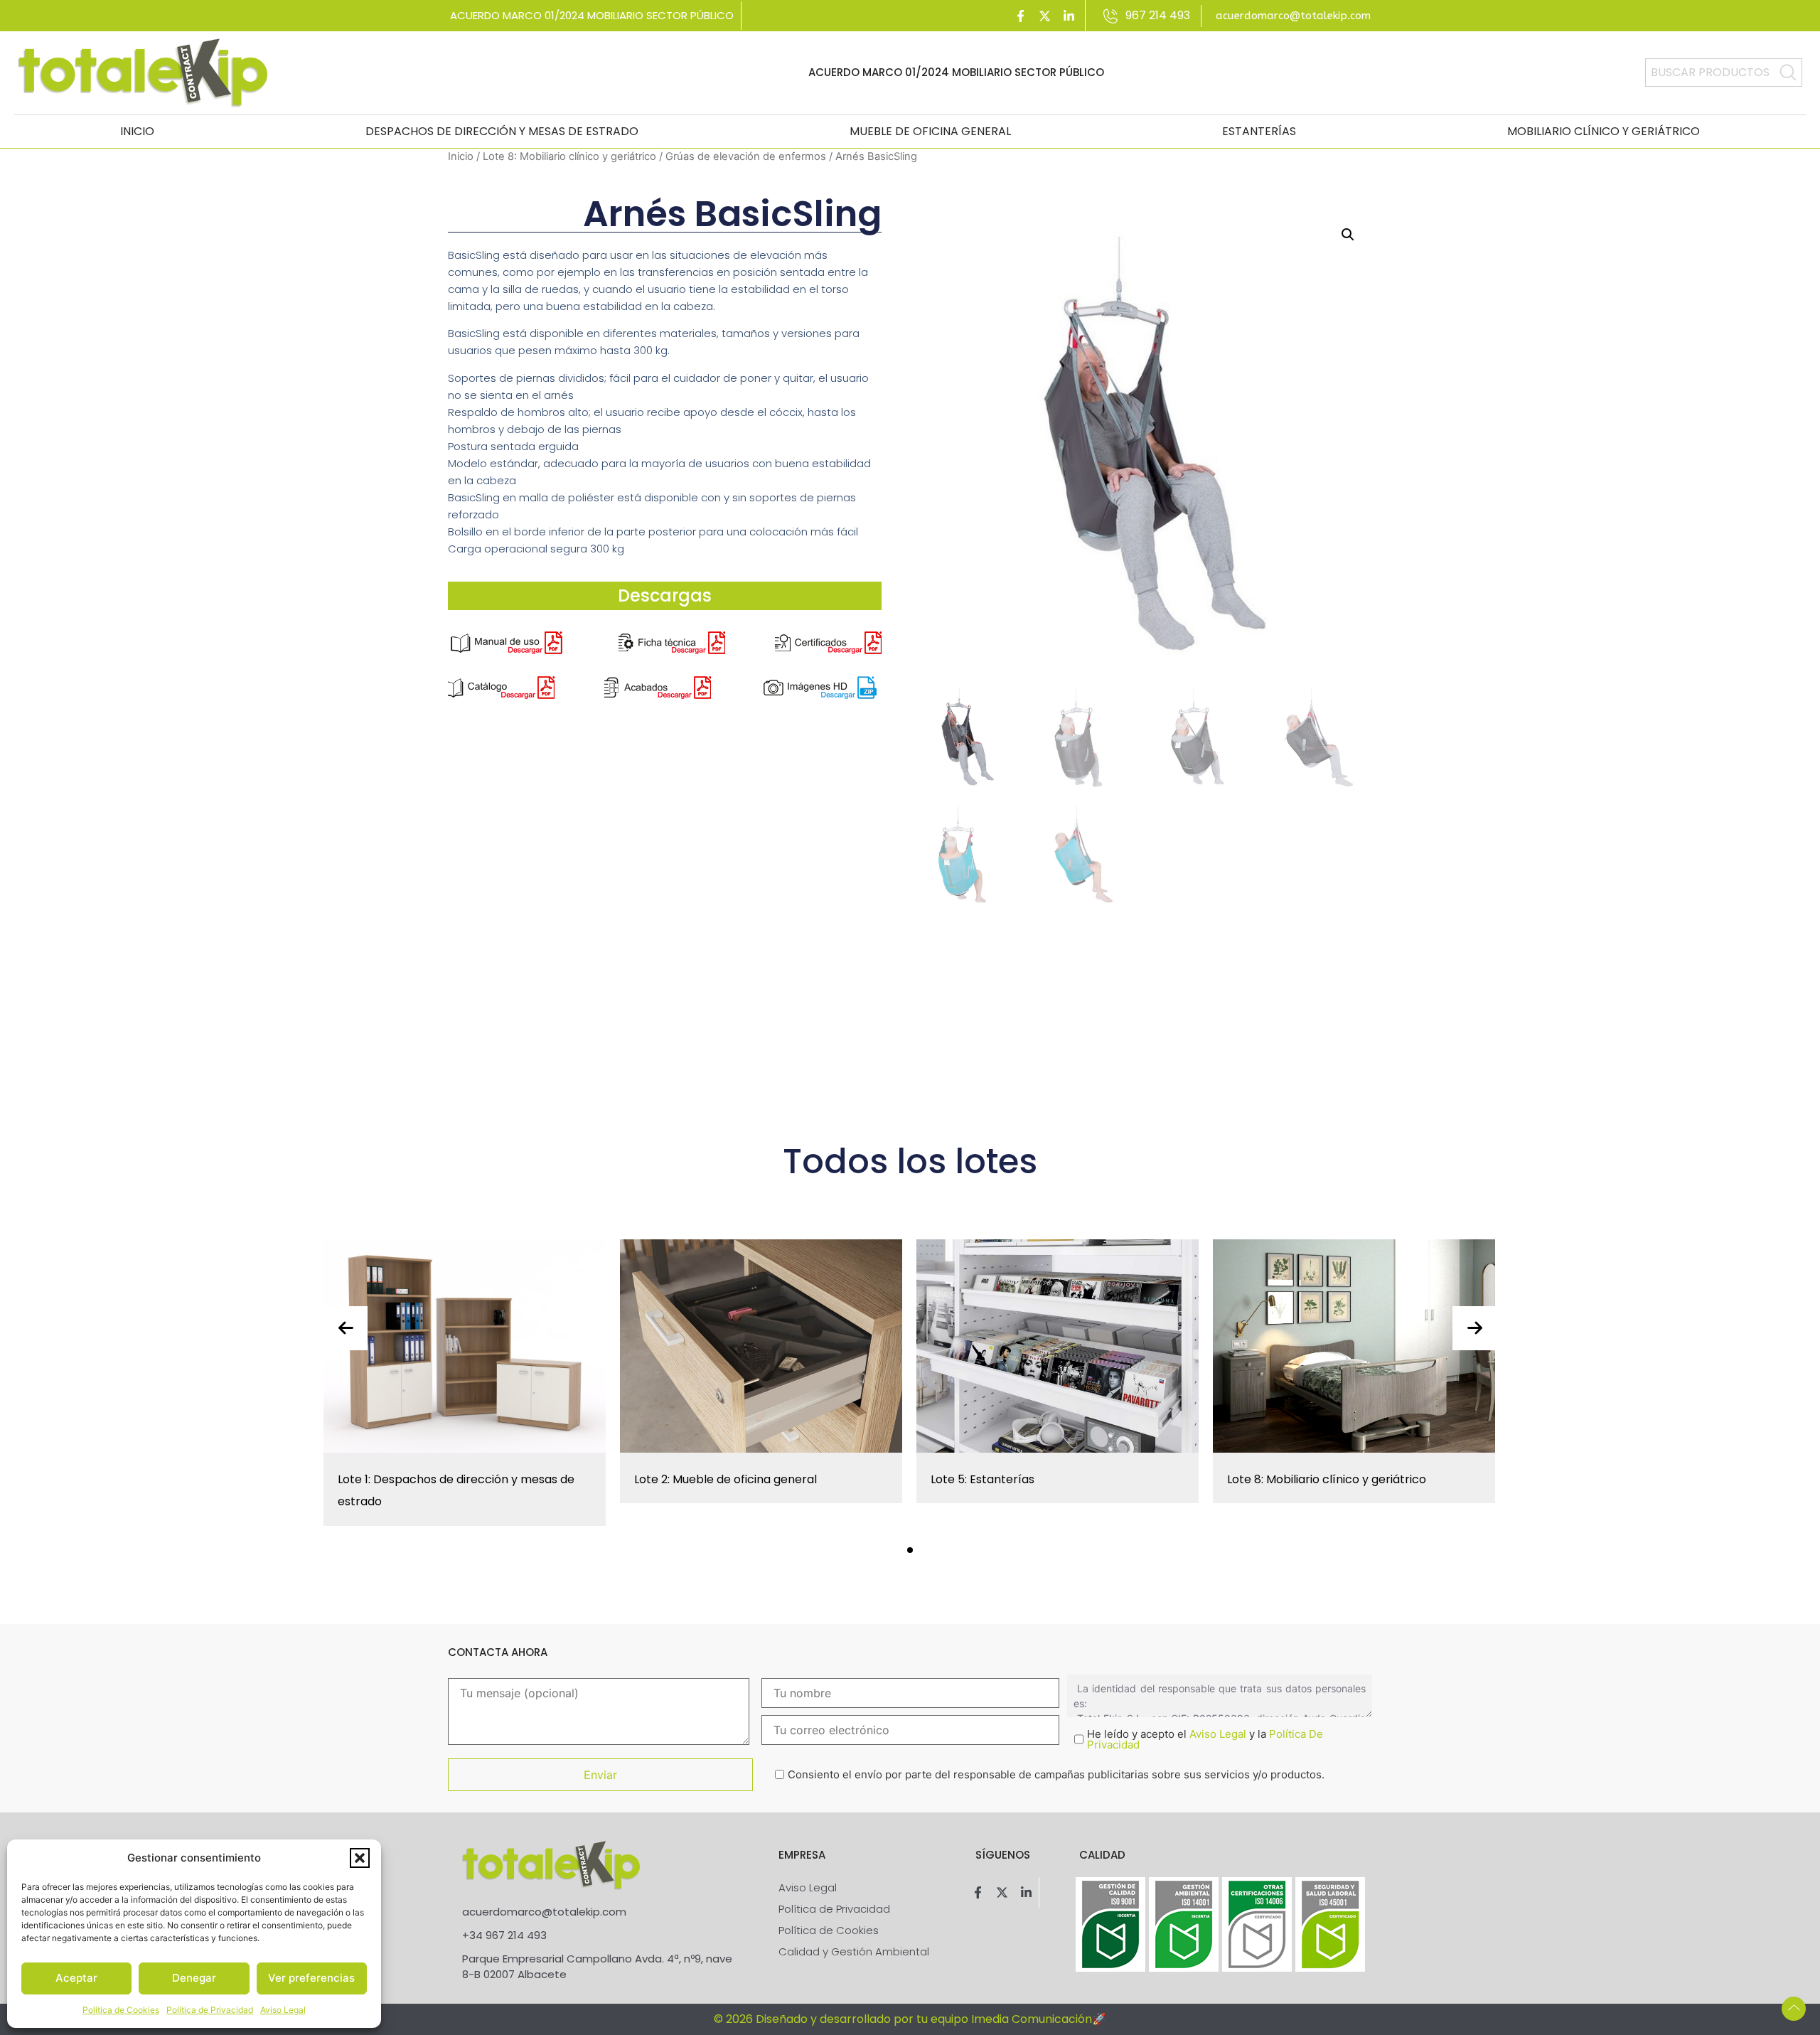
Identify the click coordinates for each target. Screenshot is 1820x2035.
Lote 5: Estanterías (983, 1479)
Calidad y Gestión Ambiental (854, 1951)
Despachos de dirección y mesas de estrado (502, 131)
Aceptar (76, 1978)
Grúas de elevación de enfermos (746, 156)
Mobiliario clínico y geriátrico (1604, 131)
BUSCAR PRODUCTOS (1710, 72)
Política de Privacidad (210, 2010)
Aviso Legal (283, 2010)
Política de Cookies (121, 2010)
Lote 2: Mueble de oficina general (726, 1479)
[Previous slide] (346, 1328)
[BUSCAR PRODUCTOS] (1788, 73)
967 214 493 (1158, 15)
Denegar (194, 1978)
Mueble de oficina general (930, 131)
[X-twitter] (1045, 16)
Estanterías (1259, 131)
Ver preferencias (311, 1978)
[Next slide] (1474, 1328)
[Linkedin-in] (1069, 16)
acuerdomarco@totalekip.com (1293, 16)
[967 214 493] (1111, 16)
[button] (360, 1858)
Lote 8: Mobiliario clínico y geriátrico (569, 156)
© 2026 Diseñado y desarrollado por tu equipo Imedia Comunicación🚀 (910, 2019)
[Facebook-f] (1021, 16)
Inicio (137, 131)
